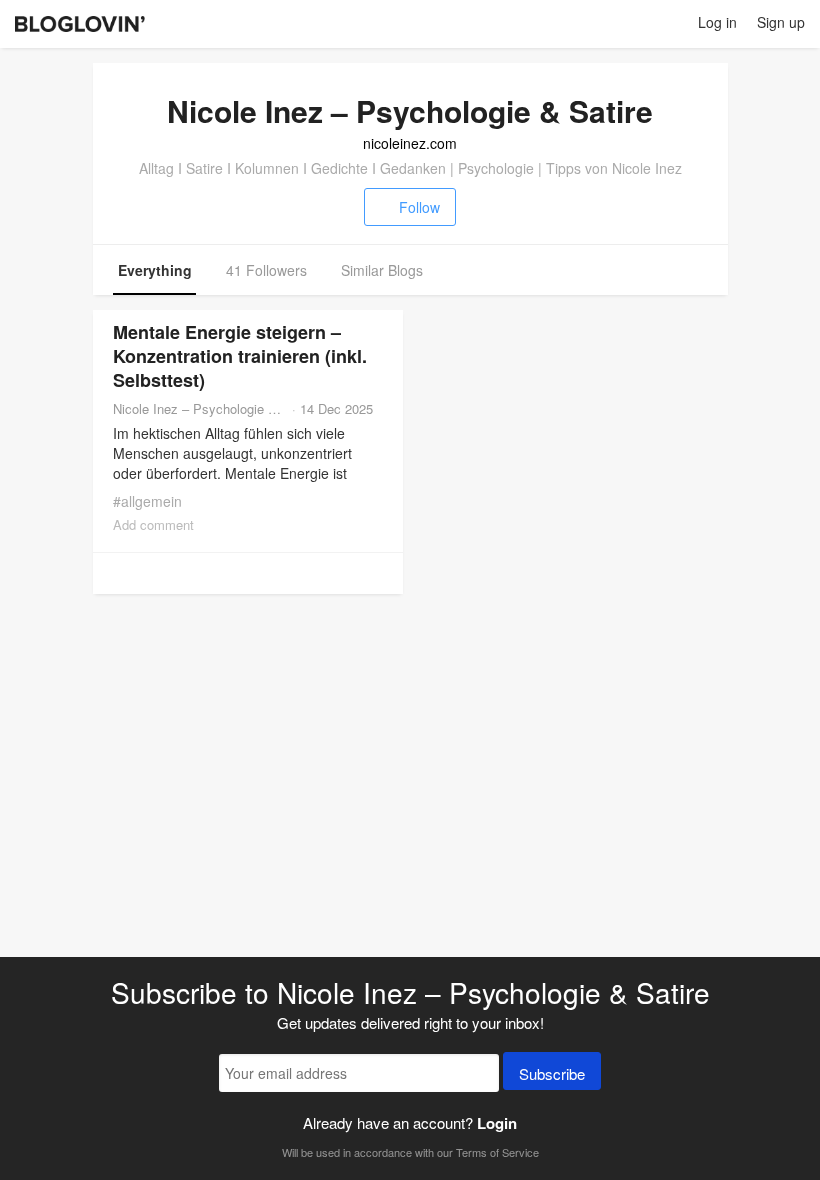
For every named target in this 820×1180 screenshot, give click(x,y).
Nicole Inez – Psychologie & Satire (200, 408)
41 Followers (266, 270)
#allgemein (147, 501)
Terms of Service (497, 1152)
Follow (419, 207)
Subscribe (552, 1073)
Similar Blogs (382, 270)
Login (497, 1123)
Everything (155, 270)
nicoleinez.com (410, 143)
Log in (717, 22)
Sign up (781, 22)
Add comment (153, 524)
